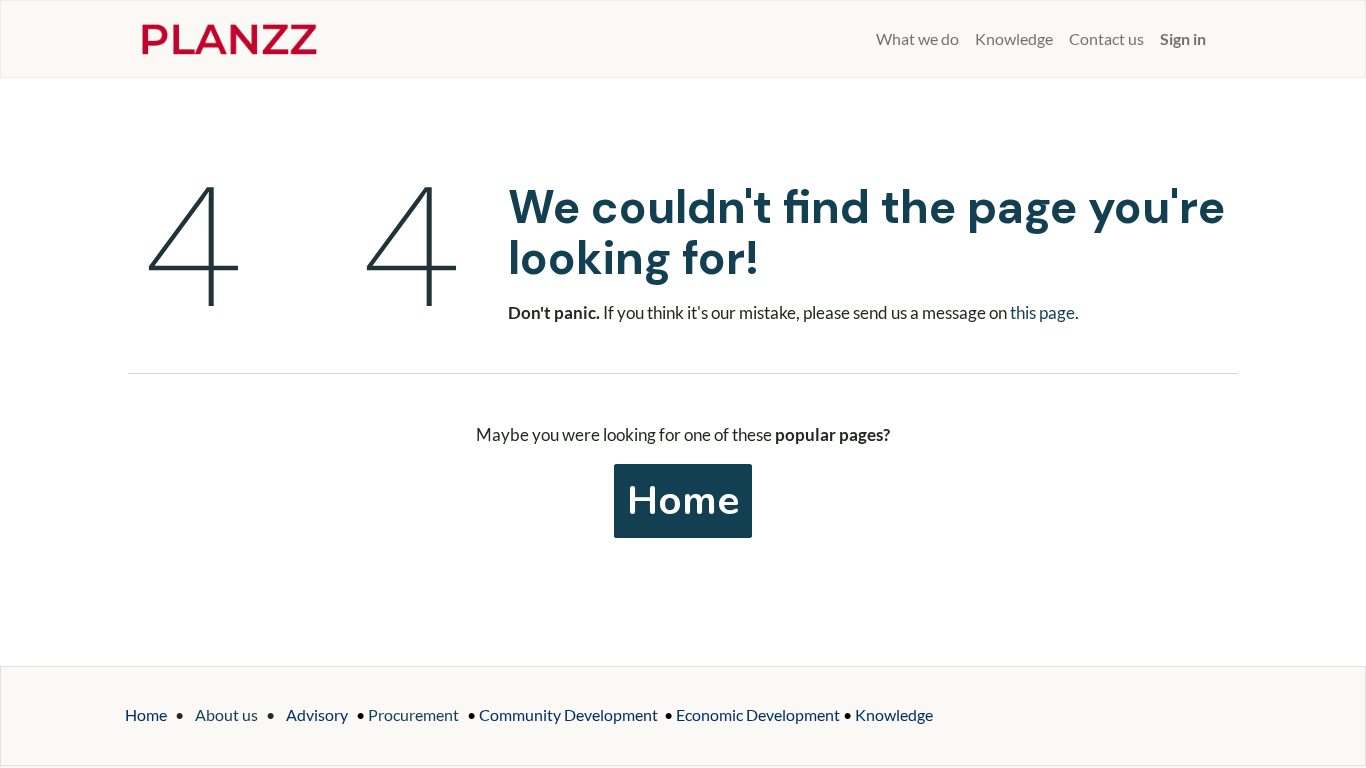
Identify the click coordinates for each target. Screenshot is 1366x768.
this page (1042, 312)
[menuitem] (860, 39)
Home (683, 501)
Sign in (1183, 38)
